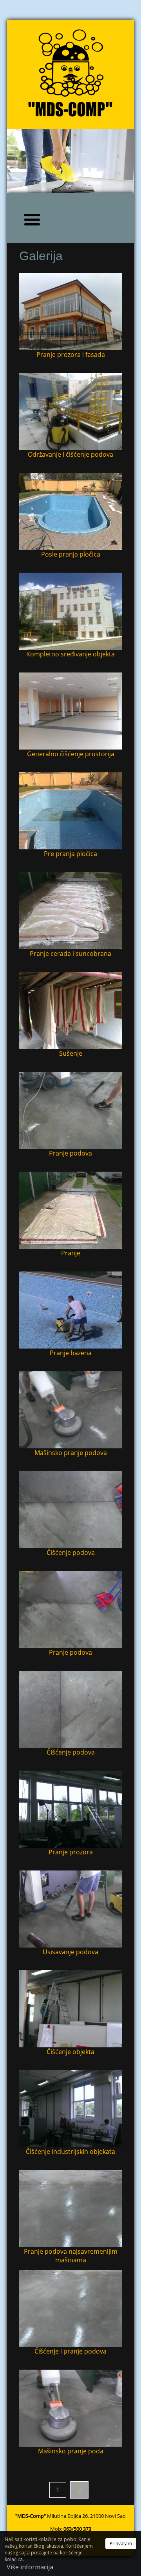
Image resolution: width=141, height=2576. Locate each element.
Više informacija (30, 2567)
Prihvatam (121, 2544)
